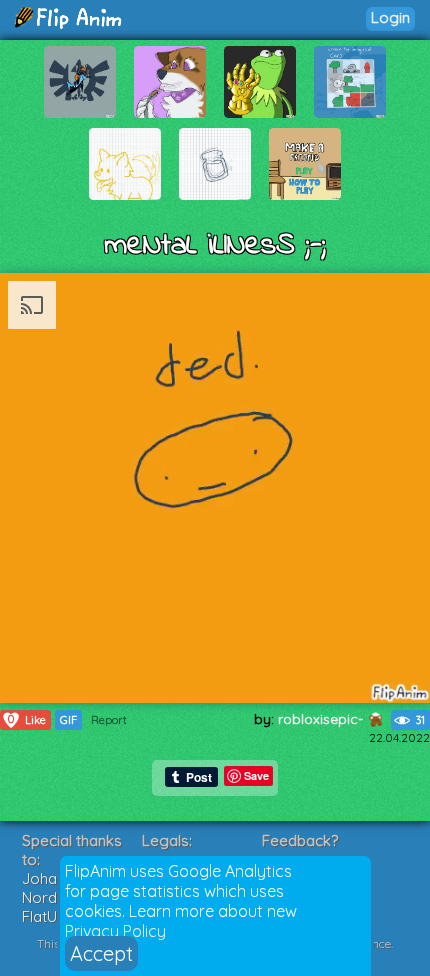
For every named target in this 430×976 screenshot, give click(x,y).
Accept (101, 953)
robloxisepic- (322, 719)
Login (390, 17)
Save (256, 775)
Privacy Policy (115, 931)
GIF (68, 720)
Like (27, 719)
